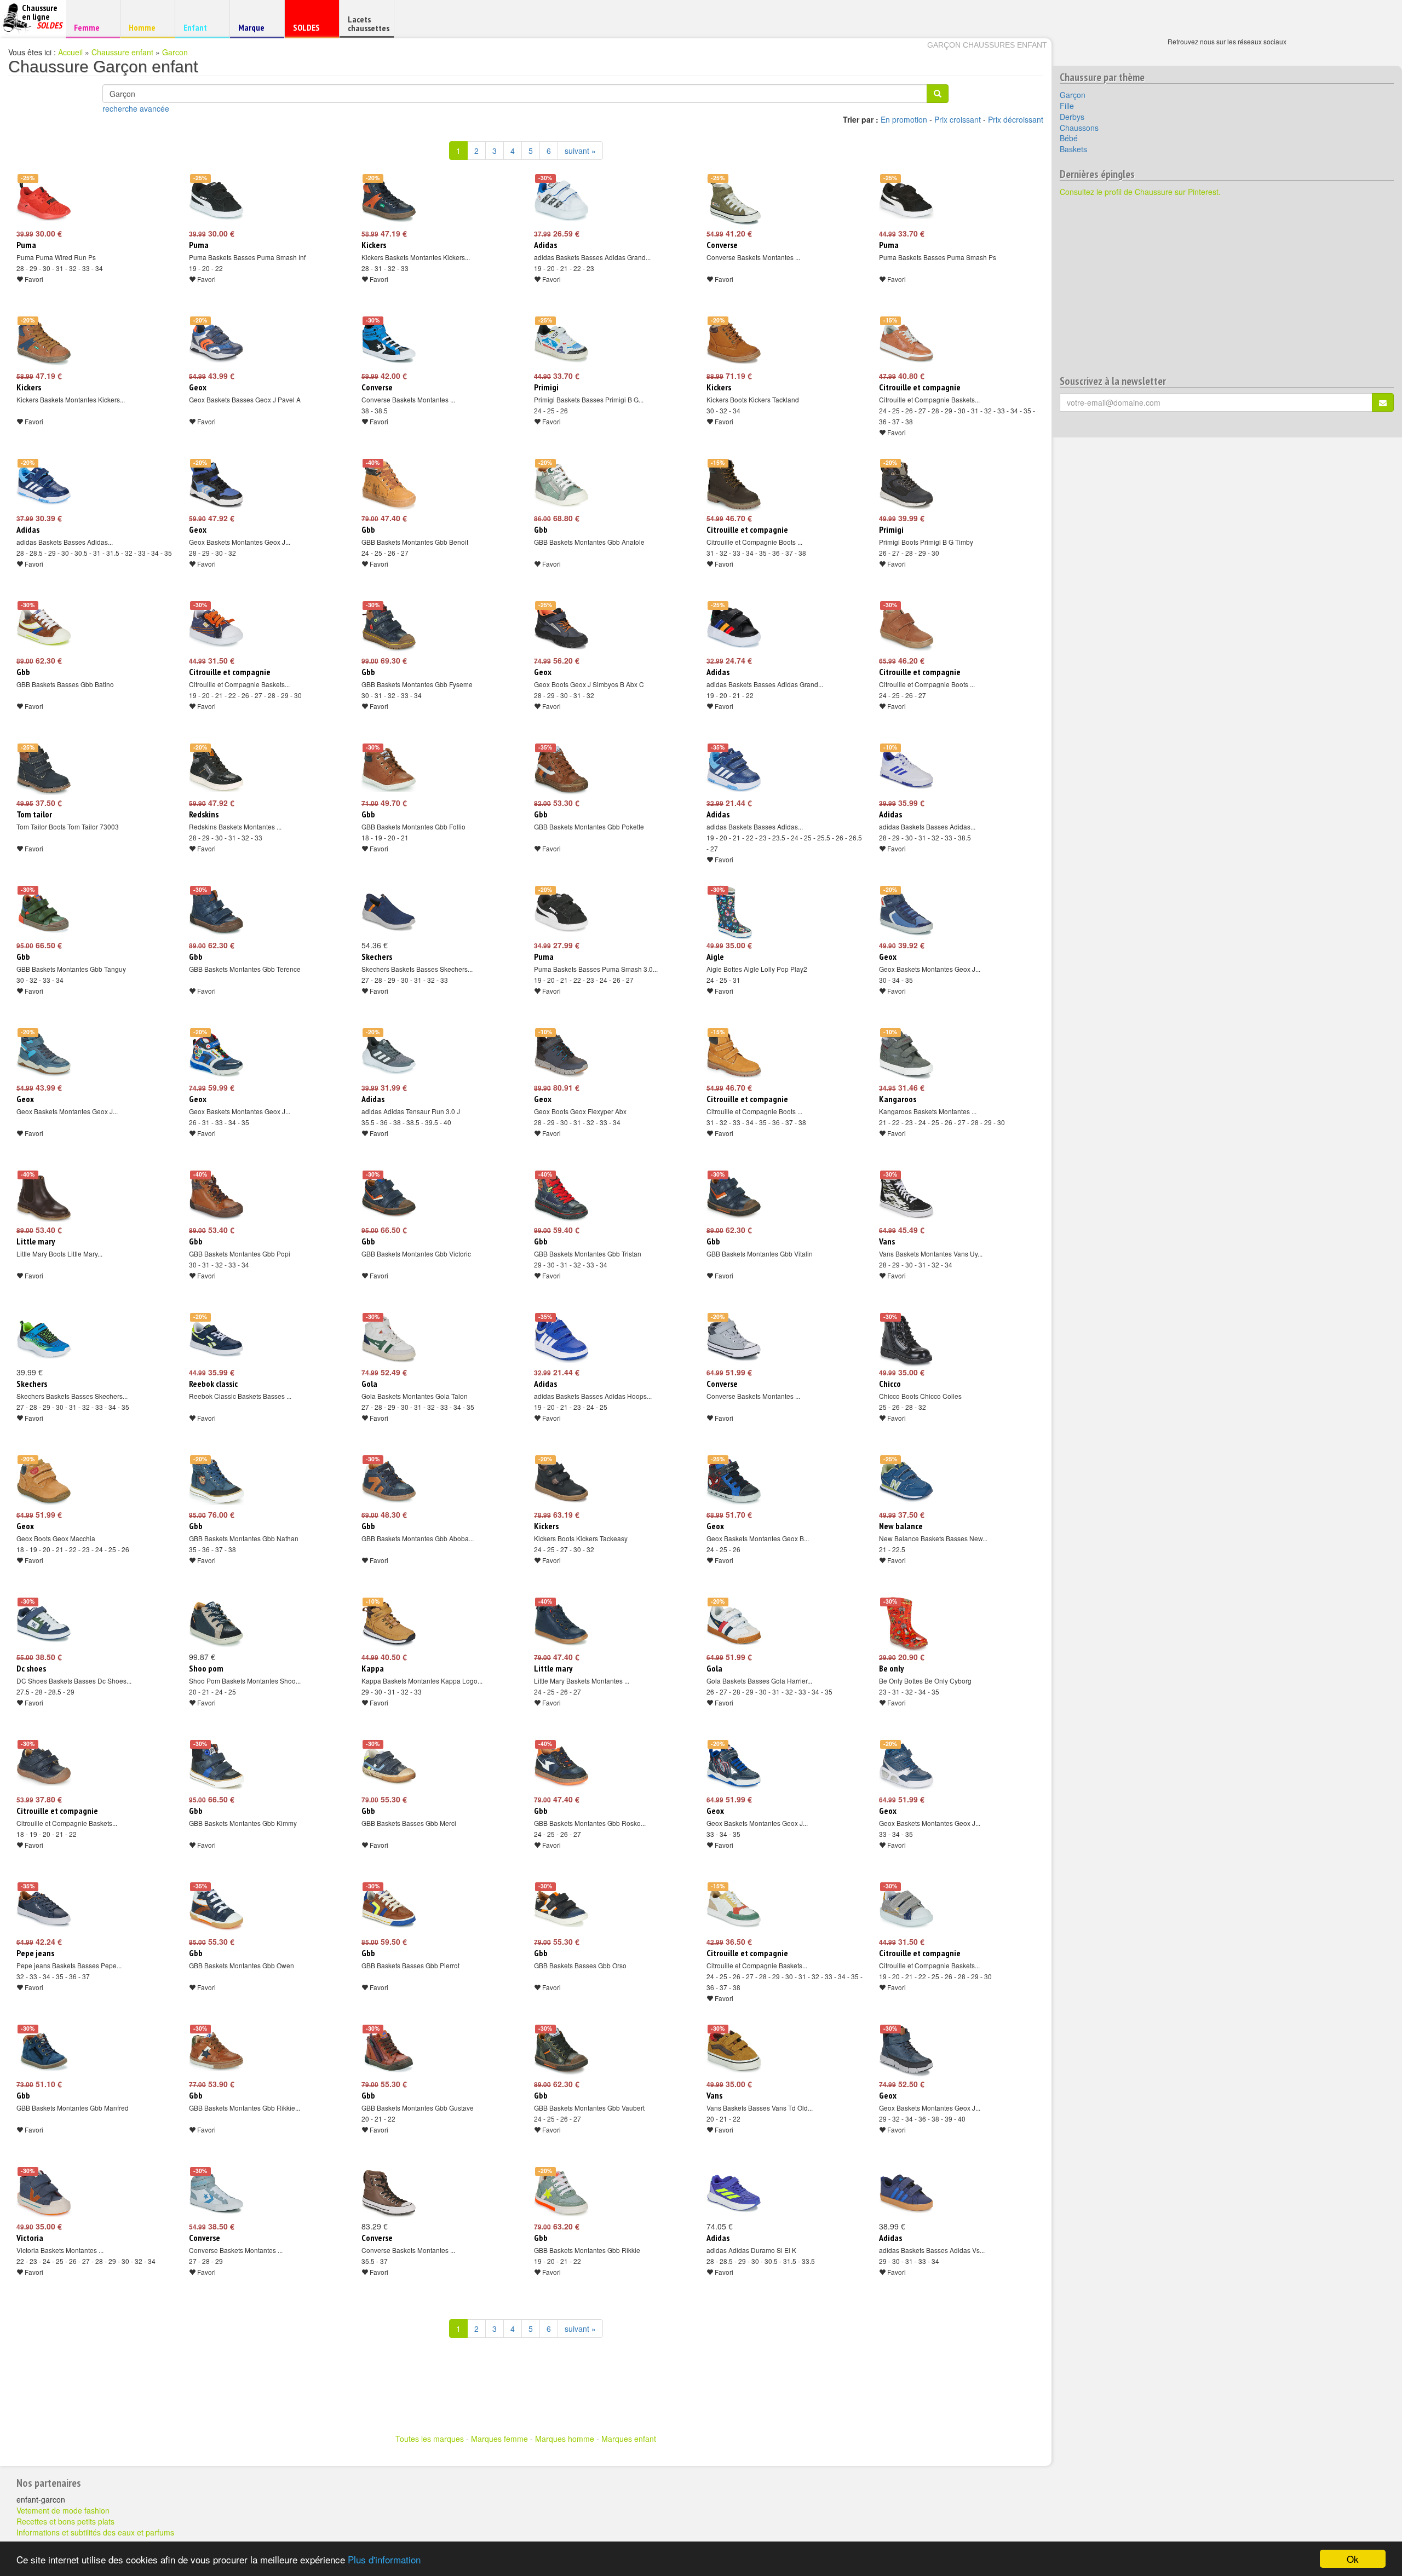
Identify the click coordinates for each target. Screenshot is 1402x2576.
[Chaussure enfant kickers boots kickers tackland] (734, 343)
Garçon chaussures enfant (987, 45)
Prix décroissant (1016, 119)
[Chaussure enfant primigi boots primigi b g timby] (906, 485)
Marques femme (499, 2439)
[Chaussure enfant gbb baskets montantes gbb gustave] (389, 2051)
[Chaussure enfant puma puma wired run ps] (44, 200)
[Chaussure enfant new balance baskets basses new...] (906, 1482)
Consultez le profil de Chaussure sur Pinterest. (1140, 192)
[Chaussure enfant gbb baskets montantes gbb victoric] (389, 1197)
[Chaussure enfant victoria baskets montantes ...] (44, 2193)
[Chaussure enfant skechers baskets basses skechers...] (389, 912)
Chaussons (1079, 128)
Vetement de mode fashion (63, 2510)
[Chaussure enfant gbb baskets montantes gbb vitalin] (734, 1197)
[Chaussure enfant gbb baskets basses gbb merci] (389, 1766)
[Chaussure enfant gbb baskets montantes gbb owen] (216, 1909)
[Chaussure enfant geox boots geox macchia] (44, 1482)
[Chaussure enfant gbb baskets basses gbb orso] (561, 1909)
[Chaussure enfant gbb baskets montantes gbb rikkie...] (216, 2051)
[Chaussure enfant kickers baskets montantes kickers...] (389, 200)
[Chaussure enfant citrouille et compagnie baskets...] (906, 343)
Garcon (175, 52)
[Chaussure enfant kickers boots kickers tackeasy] (561, 1482)
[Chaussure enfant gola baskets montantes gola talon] (389, 1339)
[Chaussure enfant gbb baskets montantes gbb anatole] (561, 485)
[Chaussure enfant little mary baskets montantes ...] (561, 1624)
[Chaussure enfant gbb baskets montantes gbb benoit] (389, 485)
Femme (91, 27)
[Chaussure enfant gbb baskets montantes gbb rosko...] (561, 1766)
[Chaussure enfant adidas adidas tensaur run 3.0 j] (389, 1054)
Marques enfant (629, 2439)
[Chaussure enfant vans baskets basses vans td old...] (734, 2051)
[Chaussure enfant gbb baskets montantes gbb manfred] (44, 2051)
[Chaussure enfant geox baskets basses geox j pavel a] (216, 343)
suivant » (580, 151)
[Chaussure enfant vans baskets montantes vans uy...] (906, 1197)
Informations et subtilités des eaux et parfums (95, 2532)
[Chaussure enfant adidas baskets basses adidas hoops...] (561, 1339)
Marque (255, 30)
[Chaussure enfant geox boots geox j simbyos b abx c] (561, 627)
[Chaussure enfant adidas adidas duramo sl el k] (734, 2193)
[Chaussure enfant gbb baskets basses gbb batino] (44, 627)
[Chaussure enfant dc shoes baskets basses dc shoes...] (44, 1624)
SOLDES (310, 30)
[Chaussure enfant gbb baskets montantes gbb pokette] (561, 770)
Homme (146, 27)
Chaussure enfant (122, 52)
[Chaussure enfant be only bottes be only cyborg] (906, 1624)
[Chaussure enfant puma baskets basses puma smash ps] (906, 200)
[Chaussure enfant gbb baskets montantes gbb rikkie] (561, 2193)
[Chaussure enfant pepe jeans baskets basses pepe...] (44, 1909)
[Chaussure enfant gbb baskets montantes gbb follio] (389, 770)
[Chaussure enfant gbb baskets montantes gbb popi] (216, 1197)
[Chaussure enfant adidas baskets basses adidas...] (44, 485)
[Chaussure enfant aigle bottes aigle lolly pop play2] (734, 912)
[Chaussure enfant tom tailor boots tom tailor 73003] (44, 770)
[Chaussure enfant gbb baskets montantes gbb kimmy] (216, 1766)
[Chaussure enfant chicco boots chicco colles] (906, 1339)
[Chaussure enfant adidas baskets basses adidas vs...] (906, 2193)
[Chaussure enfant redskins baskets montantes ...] (216, 770)
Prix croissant (958, 119)
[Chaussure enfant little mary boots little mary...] (44, 1197)
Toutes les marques (430, 2439)
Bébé (1069, 138)
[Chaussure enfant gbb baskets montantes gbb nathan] (216, 1482)
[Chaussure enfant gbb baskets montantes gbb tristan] (561, 1197)
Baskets (1073, 149)
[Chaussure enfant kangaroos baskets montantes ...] (906, 1054)
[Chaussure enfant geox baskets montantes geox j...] (216, 485)
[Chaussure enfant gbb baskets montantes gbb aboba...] (389, 1482)
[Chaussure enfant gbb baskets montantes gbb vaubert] (561, 2051)
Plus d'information (384, 2559)
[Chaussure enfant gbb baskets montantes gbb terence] (216, 912)
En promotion (904, 119)
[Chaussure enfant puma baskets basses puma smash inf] (216, 200)
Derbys (1072, 117)
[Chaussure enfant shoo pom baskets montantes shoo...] (216, 1624)
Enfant (201, 27)
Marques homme (565, 2439)
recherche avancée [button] (136, 108)
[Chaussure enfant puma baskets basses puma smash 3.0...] (561, 912)
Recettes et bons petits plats (65, 2521)
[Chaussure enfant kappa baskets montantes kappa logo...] (389, 1624)
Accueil (70, 52)
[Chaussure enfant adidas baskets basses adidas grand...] (561, 200)
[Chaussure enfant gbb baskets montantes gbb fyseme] (389, 627)
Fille (1067, 106)
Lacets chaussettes (369, 24)
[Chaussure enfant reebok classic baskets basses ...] (216, 1339)
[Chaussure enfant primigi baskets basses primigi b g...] (561, 343)
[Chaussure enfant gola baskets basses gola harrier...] (734, 1624)
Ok (1353, 2559)
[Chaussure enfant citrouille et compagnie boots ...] (734, 485)
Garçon (1073, 95)
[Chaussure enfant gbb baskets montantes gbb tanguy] (44, 912)
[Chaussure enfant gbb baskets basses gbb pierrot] (389, 1909)
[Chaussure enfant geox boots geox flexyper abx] (561, 1054)
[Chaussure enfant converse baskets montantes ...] (734, 200)
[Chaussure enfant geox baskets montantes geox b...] (734, 1482)
